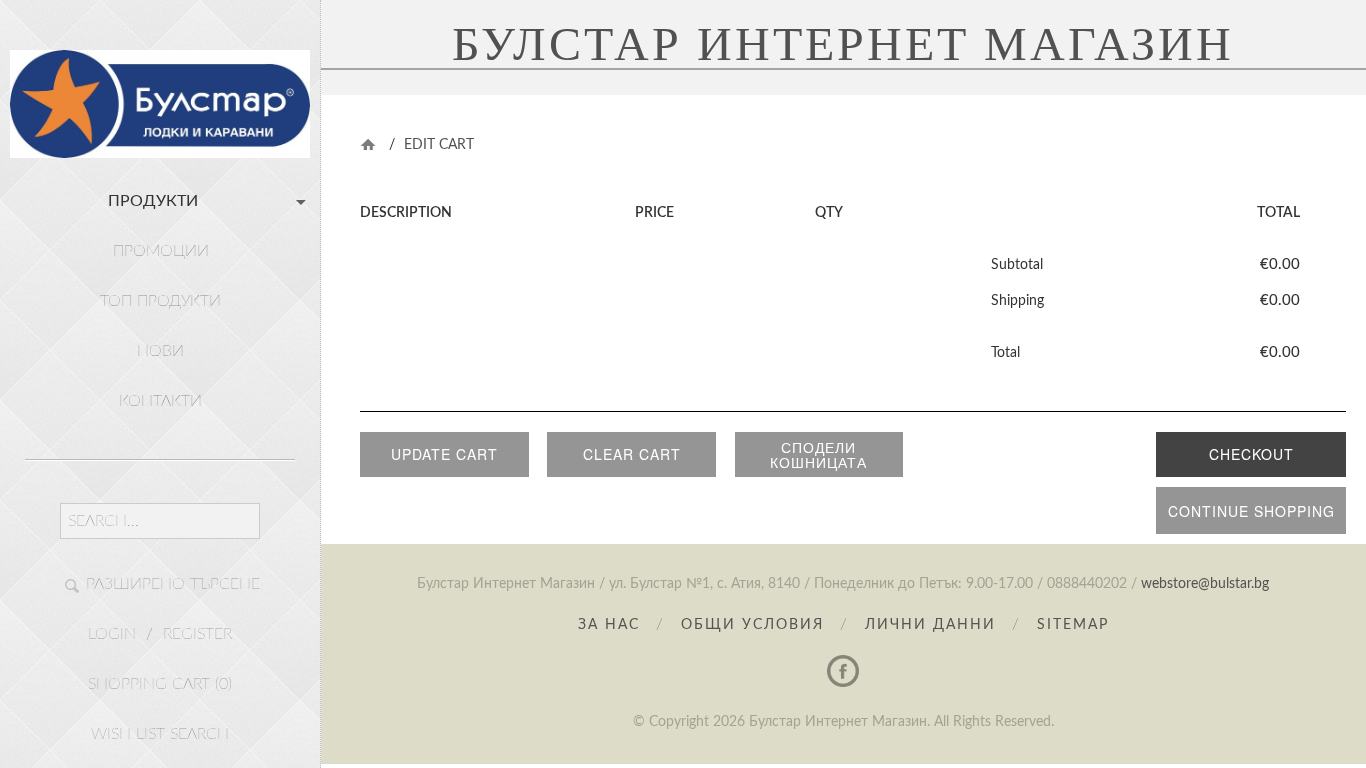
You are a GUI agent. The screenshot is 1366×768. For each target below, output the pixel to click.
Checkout (1251, 454)
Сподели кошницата (818, 454)
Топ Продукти (160, 301)
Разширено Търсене (173, 584)
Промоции (161, 251)
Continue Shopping (1251, 511)
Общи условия (752, 625)
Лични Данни (930, 625)
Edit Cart (439, 145)
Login (112, 634)
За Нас (609, 625)
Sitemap (1073, 625)
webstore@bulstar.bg (1205, 584)
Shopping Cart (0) (160, 684)
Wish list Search (160, 734)
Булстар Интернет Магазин (843, 43)
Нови (160, 351)
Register (197, 634)
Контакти (160, 401)
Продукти (153, 201)
